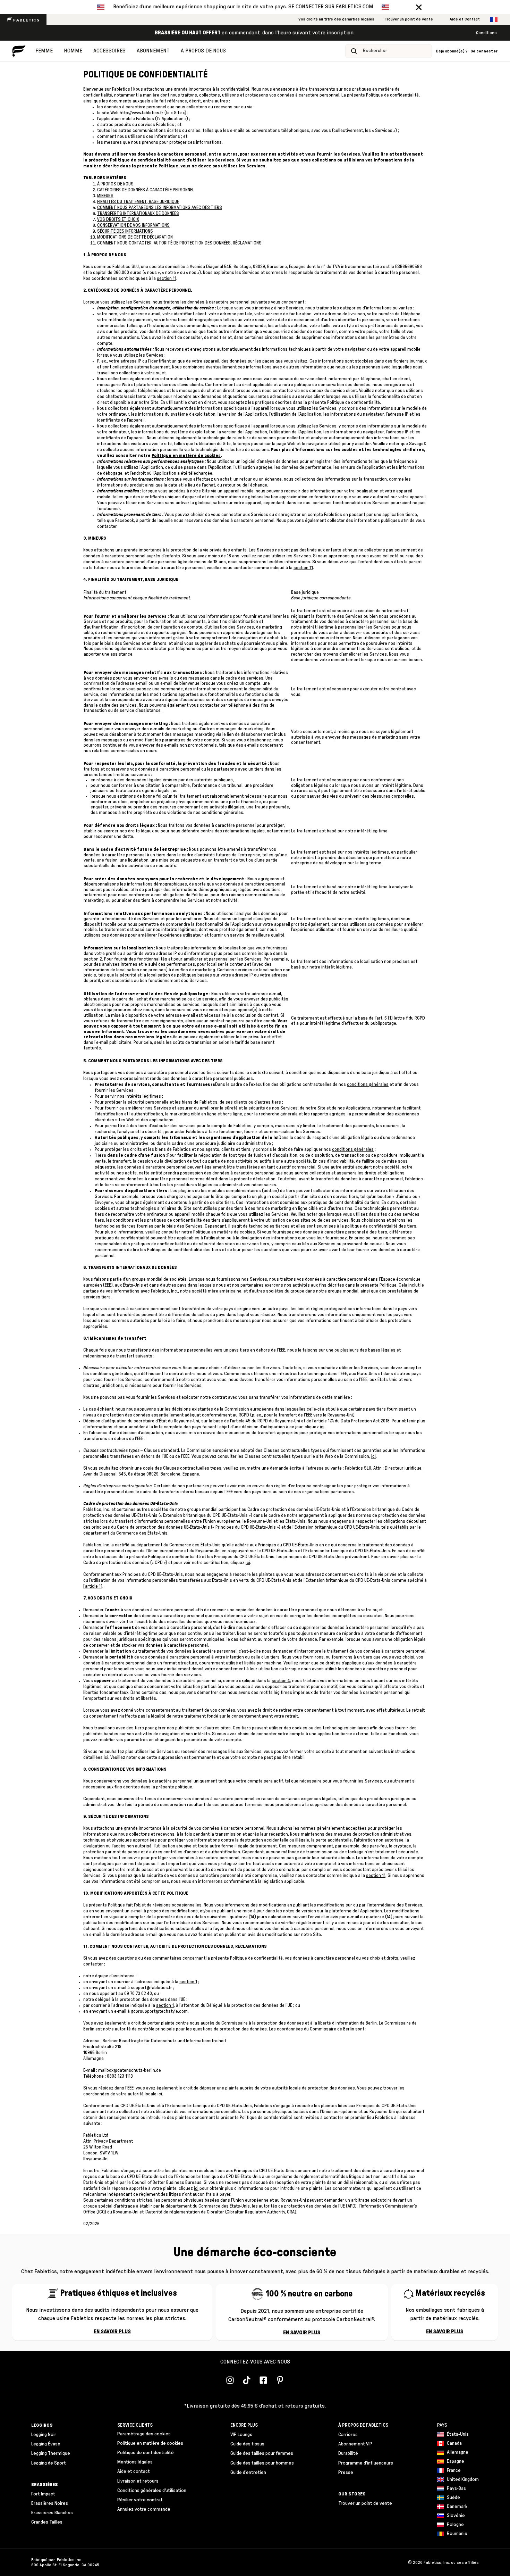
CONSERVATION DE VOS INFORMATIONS (133, 226)
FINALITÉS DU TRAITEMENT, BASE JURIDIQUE (138, 202)
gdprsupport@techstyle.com (159, 2012)
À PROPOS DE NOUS (115, 184)
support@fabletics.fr (151, 1988)
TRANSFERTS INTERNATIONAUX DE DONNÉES (138, 214)
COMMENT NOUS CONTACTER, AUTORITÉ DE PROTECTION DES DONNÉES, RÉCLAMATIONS (179, 243)
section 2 (93, 959)
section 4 (281, 1681)
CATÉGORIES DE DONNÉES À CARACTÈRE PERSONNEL (146, 190)
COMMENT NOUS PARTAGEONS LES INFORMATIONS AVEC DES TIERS (160, 208)
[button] (419, 7)
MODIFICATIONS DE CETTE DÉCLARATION (135, 237)
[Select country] (494, 20)
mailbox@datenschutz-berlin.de (130, 2071)
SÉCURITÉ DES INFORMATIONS (125, 231)
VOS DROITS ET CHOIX (118, 220)
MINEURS (105, 196)
